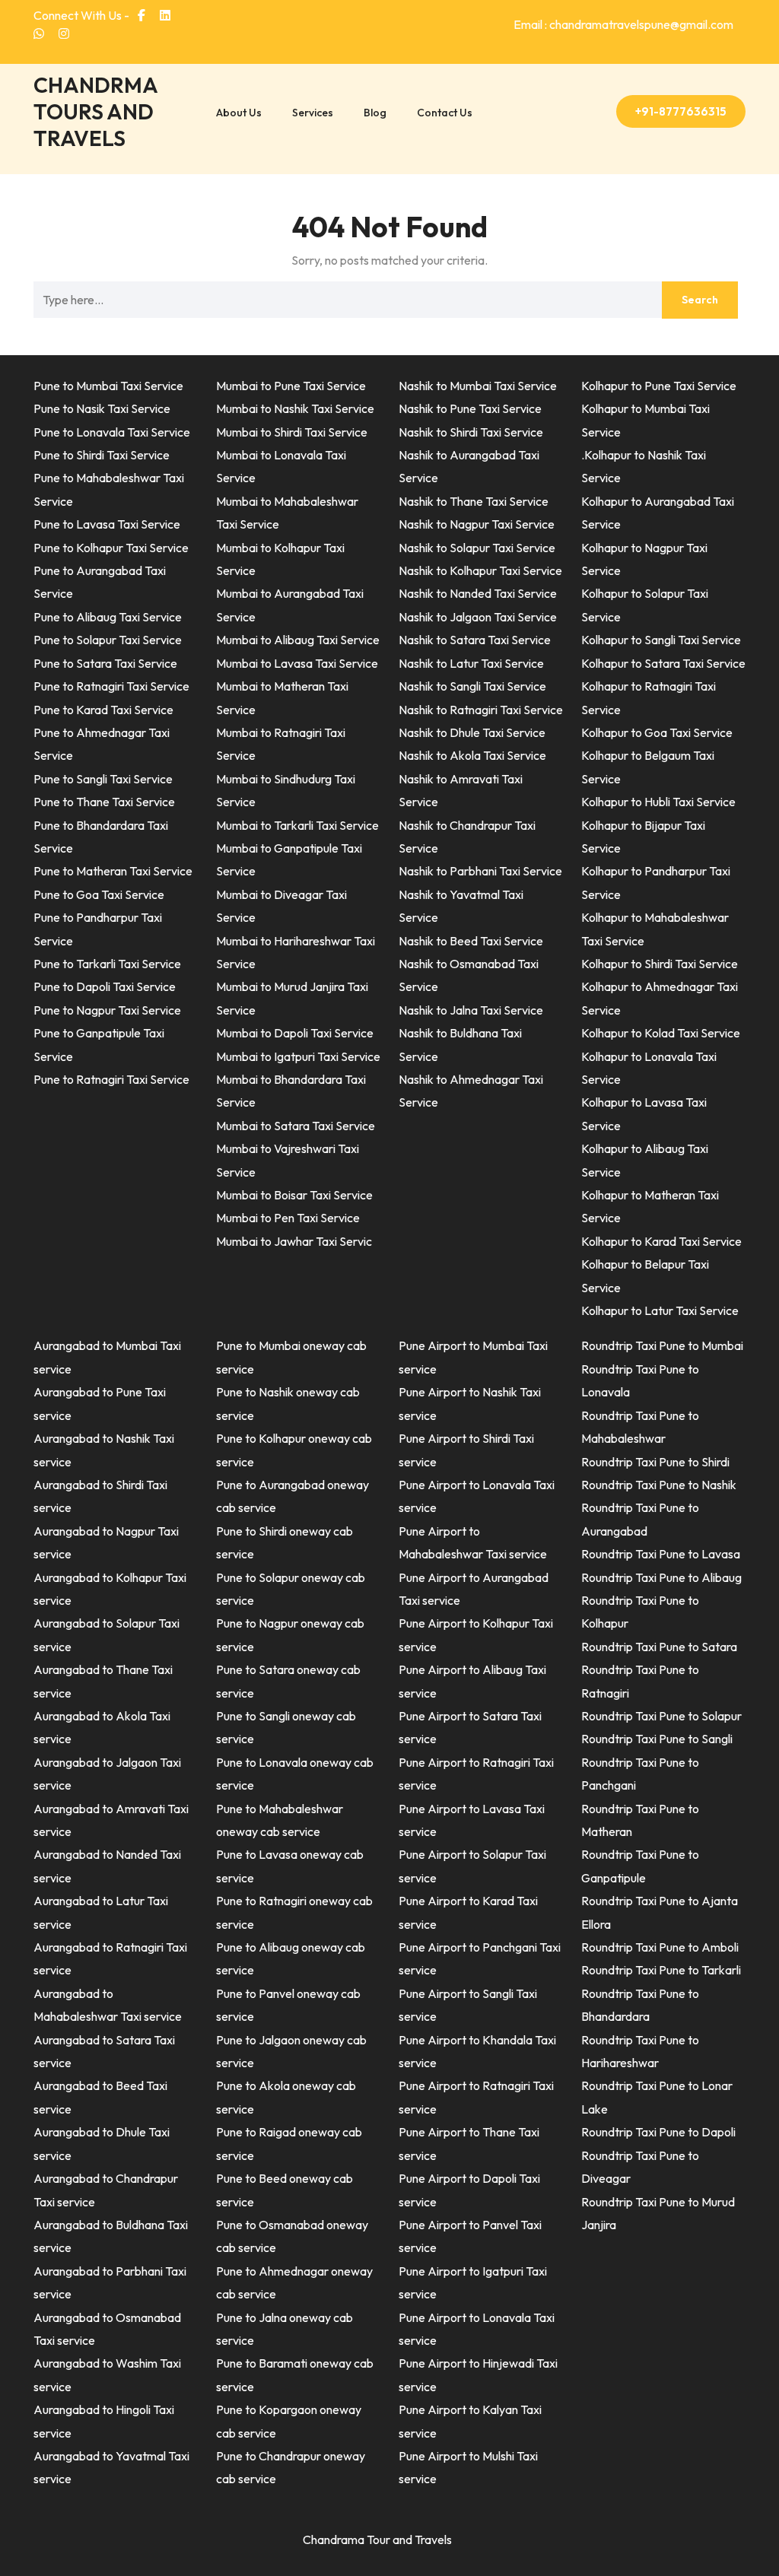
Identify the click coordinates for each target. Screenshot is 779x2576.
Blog (375, 113)
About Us (239, 113)
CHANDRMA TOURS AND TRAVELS (95, 111)
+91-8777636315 (681, 111)
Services (313, 113)
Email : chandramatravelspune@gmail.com (623, 24)
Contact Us (445, 113)
